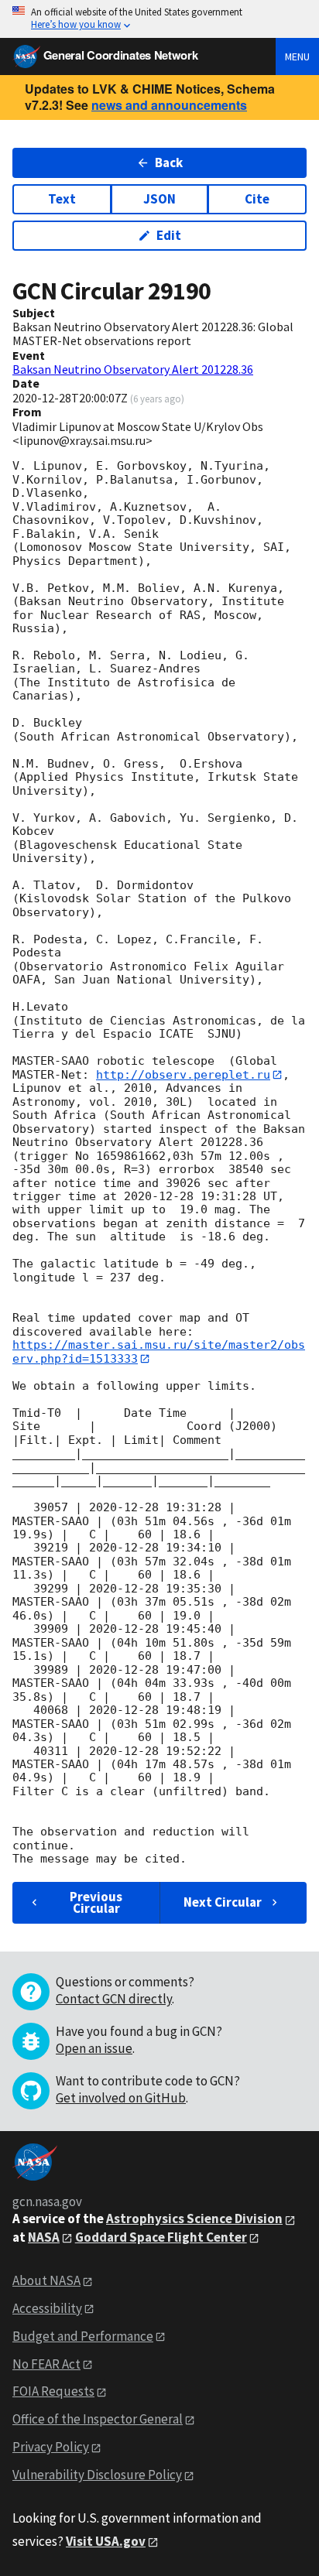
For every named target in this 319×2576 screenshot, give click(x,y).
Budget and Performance (83, 2336)
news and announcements (169, 105)
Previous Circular (96, 1902)
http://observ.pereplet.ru (183, 1075)
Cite (257, 199)
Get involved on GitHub (121, 2098)
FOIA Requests (53, 2391)
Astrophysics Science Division (194, 2219)
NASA (44, 2237)
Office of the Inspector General (98, 2419)
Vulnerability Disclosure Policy (97, 2475)
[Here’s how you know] (159, 19)
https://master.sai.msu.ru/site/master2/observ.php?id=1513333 (159, 1351)
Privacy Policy (51, 2447)
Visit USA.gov (106, 2541)
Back (169, 162)
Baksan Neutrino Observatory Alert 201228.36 (133, 369)
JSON (159, 199)
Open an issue (94, 2048)
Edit (169, 235)
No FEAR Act (46, 2364)
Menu (297, 56)
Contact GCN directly (114, 1999)
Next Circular (223, 1902)
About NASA (46, 2280)
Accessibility (47, 2308)
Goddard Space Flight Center (161, 2237)
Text (62, 199)
